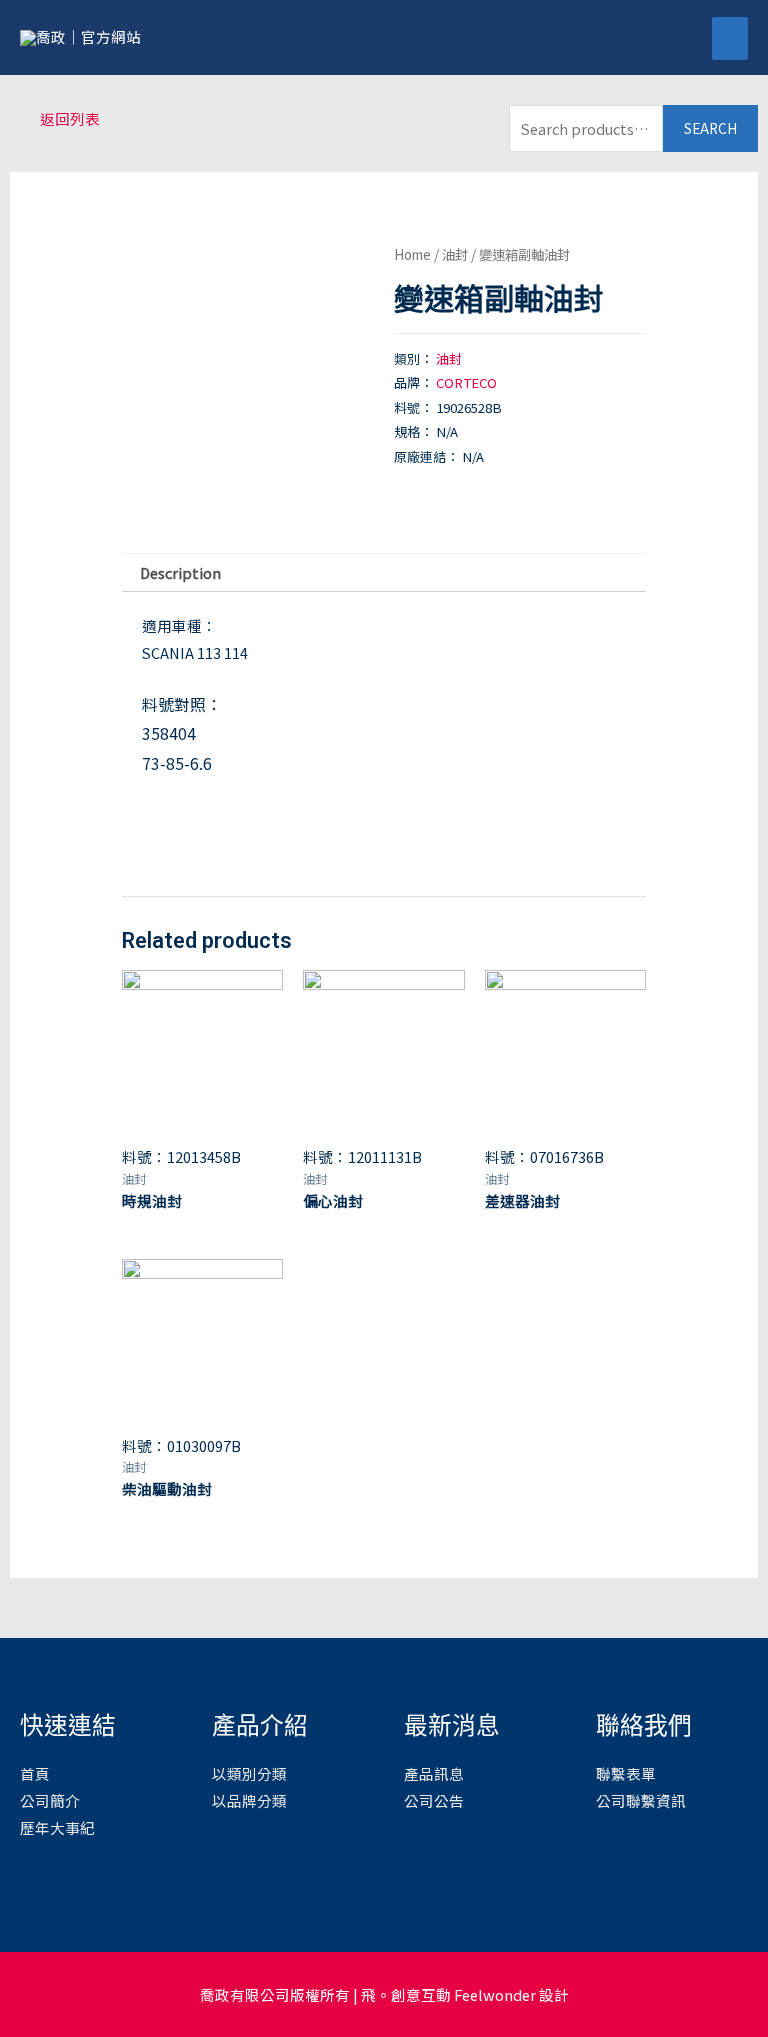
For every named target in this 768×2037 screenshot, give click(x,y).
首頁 (35, 1773)
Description (180, 572)
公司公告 (434, 1800)
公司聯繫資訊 (641, 1800)
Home (412, 254)
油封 (455, 254)
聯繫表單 (626, 1773)
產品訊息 (434, 1773)
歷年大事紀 (57, 1827)
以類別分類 (249, 1773)
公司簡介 (50, 1800)
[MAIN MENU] (730, 38)
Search (710, 128)
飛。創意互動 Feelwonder (448, 1994)
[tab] (180, 573)
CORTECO (466, 382)
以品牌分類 (249, 1800)
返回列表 (70, 118)
